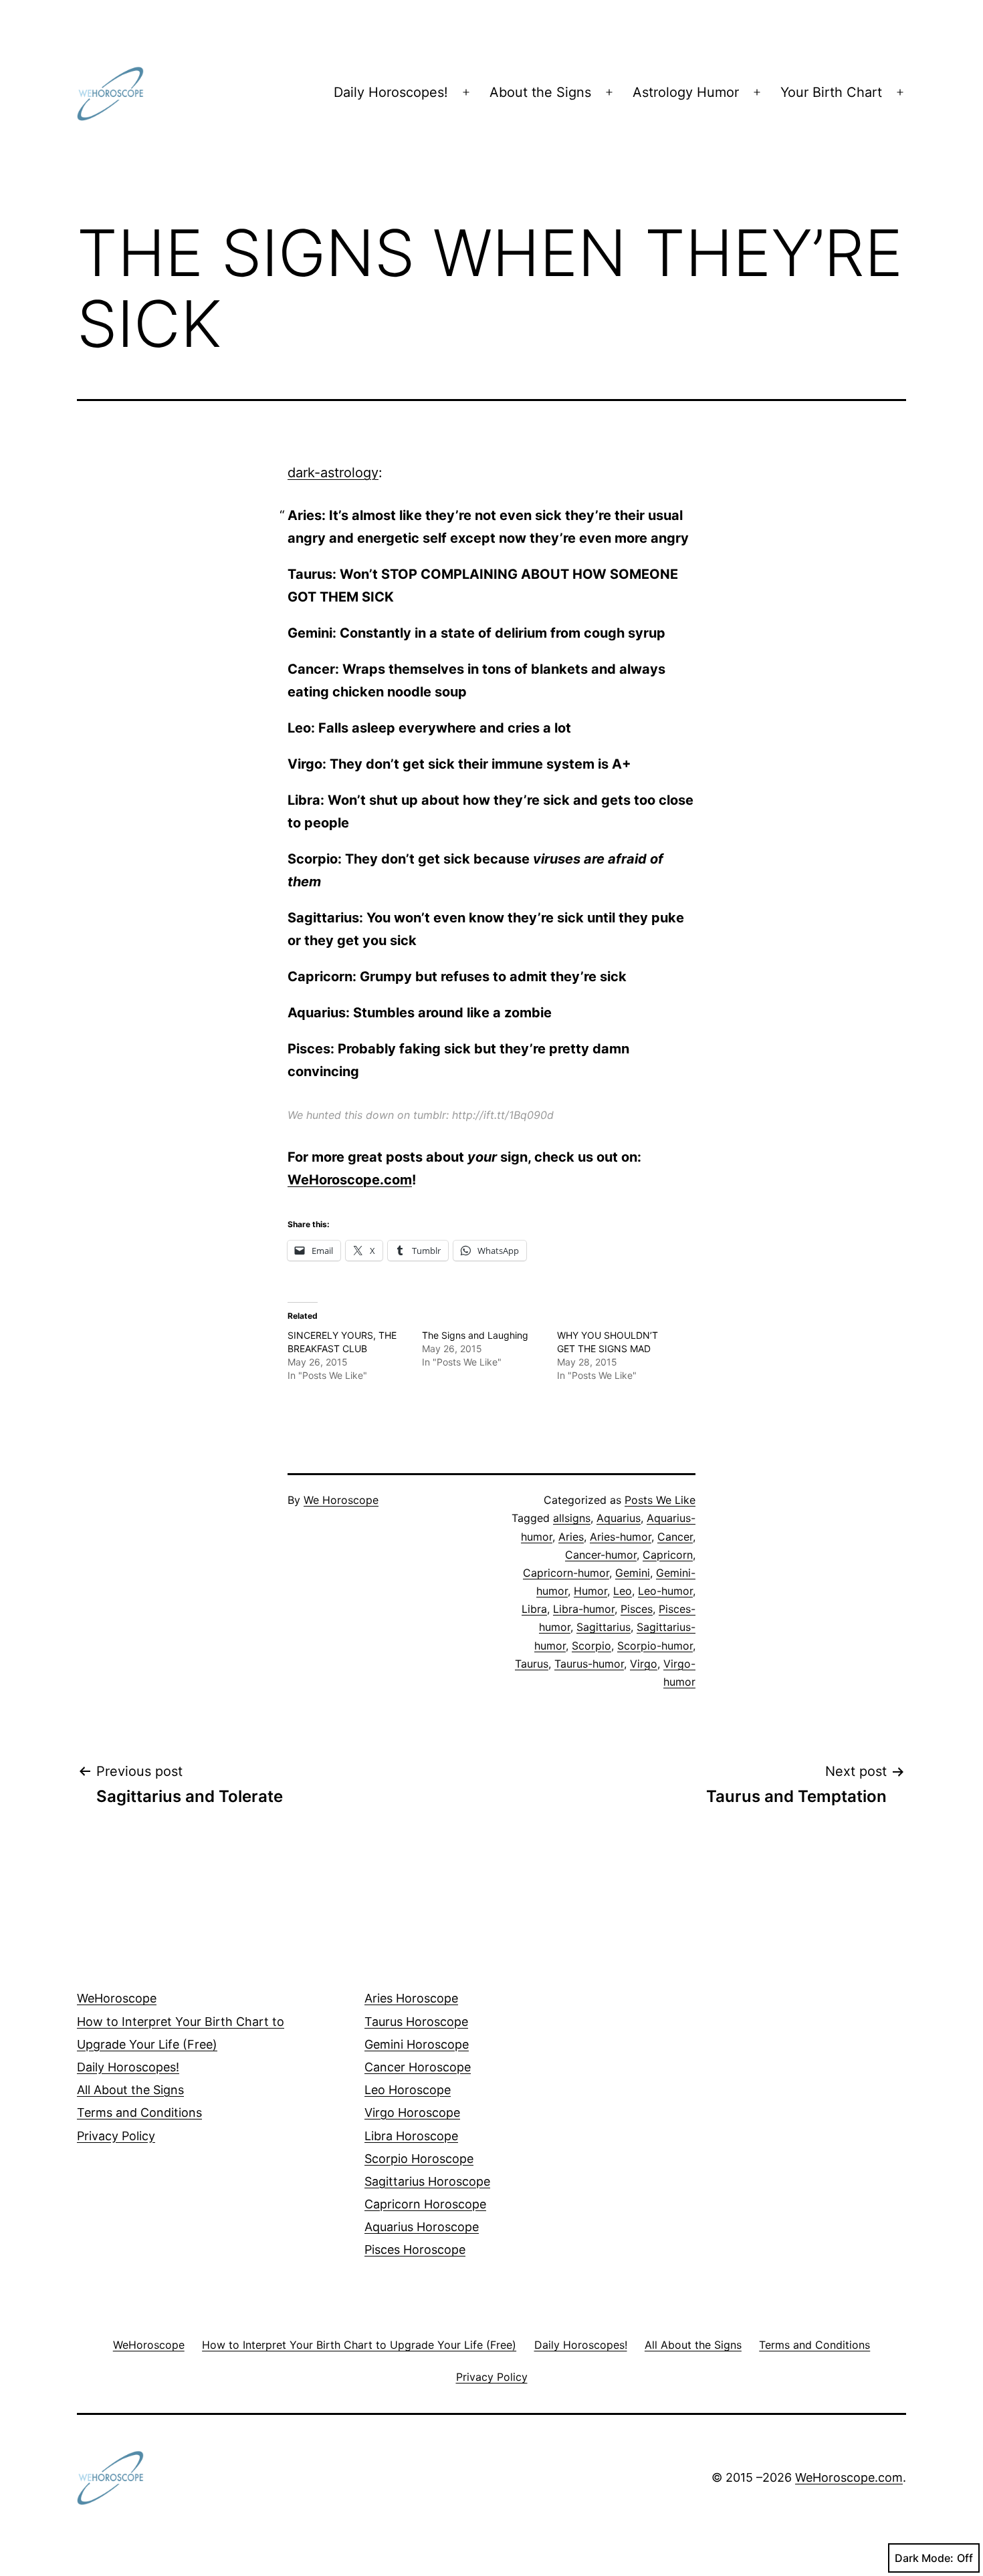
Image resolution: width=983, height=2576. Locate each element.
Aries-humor (621, 1537)
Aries (571, 1537)
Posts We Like (660, 1500)
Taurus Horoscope (416, 2022)
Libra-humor (584, 1609)
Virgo (644, 1664)
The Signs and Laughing (475, 1335)
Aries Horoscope (411, 1998)
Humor (590, 1591)
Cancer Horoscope (418, 2067)
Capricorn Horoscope (425, 2204)
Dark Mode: (924, 2558)
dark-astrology (333, 473)
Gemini (633, 1573)
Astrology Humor (686, 92)
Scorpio (591, 1646)
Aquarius (619, 1518)
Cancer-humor (601, 1555)
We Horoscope (341, 1500)
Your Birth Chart (831, 92)
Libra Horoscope (411, 2136)
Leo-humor (665, 1591)
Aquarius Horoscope (422, 2227)
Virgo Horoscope (412, 2112)
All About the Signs (130, 2090)
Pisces (637, 1609)
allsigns (572, 1518)
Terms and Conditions (139, 2112)
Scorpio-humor (655, 1646)
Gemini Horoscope (417, 2044)
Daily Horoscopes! (391, 92)
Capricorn (668, 1555)
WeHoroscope (117, 1998)
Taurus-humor (589, 1664)
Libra (534, 1609)
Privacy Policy (116, 2136)
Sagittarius (604, 1627)
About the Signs (540, 92)
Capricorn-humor (566, 1573)
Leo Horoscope (408, 2090)
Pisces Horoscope (415, 2249)
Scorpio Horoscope (419, 2159)
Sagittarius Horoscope (427, 2181)
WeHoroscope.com (350, 1180)
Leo (623, 1591)
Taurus (532, 1664)
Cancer (675, 1537)
